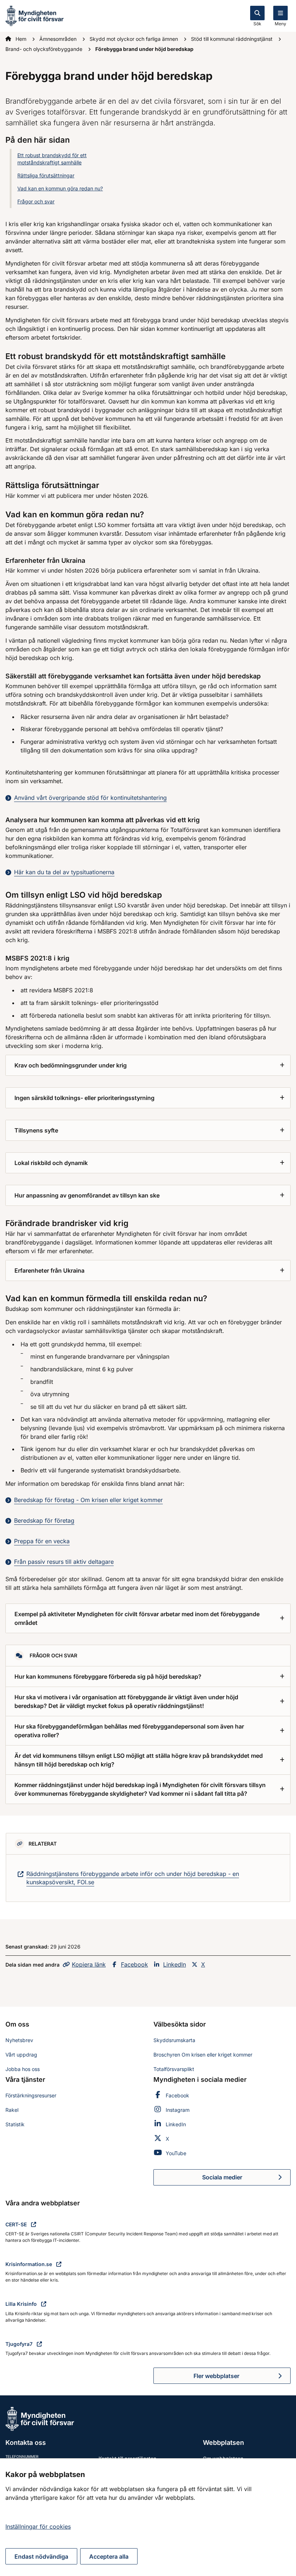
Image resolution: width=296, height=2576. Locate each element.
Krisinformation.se (29, 2264)
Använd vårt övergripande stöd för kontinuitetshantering (90, 798)
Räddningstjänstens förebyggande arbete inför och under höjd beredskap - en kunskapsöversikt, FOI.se (133, 1878)
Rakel (12, 2110)
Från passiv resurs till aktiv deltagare (64, 1562)
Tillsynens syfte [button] (36, 1130)
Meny (280, 24)
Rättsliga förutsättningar (46, 175)
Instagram (178, 2110)
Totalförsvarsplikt (174, 2069)
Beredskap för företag (44, 1520)
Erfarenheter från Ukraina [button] (49, 1270)
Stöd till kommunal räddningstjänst (232, 39)
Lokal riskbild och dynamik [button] (51, 1163)
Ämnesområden (59, 39)
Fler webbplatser (216, 2376)
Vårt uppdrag (21, 2055)
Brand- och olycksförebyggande (45, 49)
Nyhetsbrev (19, 2040)
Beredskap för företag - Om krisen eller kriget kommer (88, 1500)
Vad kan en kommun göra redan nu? (60, 188)
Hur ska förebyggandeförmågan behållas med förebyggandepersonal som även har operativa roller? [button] (129, 1731)
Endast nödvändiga (41, 2556)
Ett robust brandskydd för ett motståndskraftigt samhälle (52, 159)
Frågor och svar (36, 201)
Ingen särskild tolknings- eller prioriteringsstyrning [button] (84, 1098)
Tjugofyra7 (20, 2344)
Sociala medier (246, 2179)
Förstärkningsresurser (31, 2095)
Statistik (15, 2124)
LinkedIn (175, 1964)
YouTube (176, 2153)
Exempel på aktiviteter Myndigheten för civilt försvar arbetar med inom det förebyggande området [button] (137, 1618)
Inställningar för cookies (38, 2527)
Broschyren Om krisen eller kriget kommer (203, 2055)
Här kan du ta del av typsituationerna (64, 872)
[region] (148, 2517)
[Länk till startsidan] (34, 15)
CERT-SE (17, 2224)
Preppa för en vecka (42, 1541)
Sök (257, 24)
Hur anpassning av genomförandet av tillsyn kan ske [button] (87, 1195)
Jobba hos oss (23, 2069)
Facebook (134, 1964)
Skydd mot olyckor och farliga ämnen (134, 39)
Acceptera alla (109, 2556)
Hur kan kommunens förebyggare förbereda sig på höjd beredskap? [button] (108, 1677)
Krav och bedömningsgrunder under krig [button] (71, 1065)
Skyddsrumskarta (174, 2040)
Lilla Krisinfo (22, 2304)
